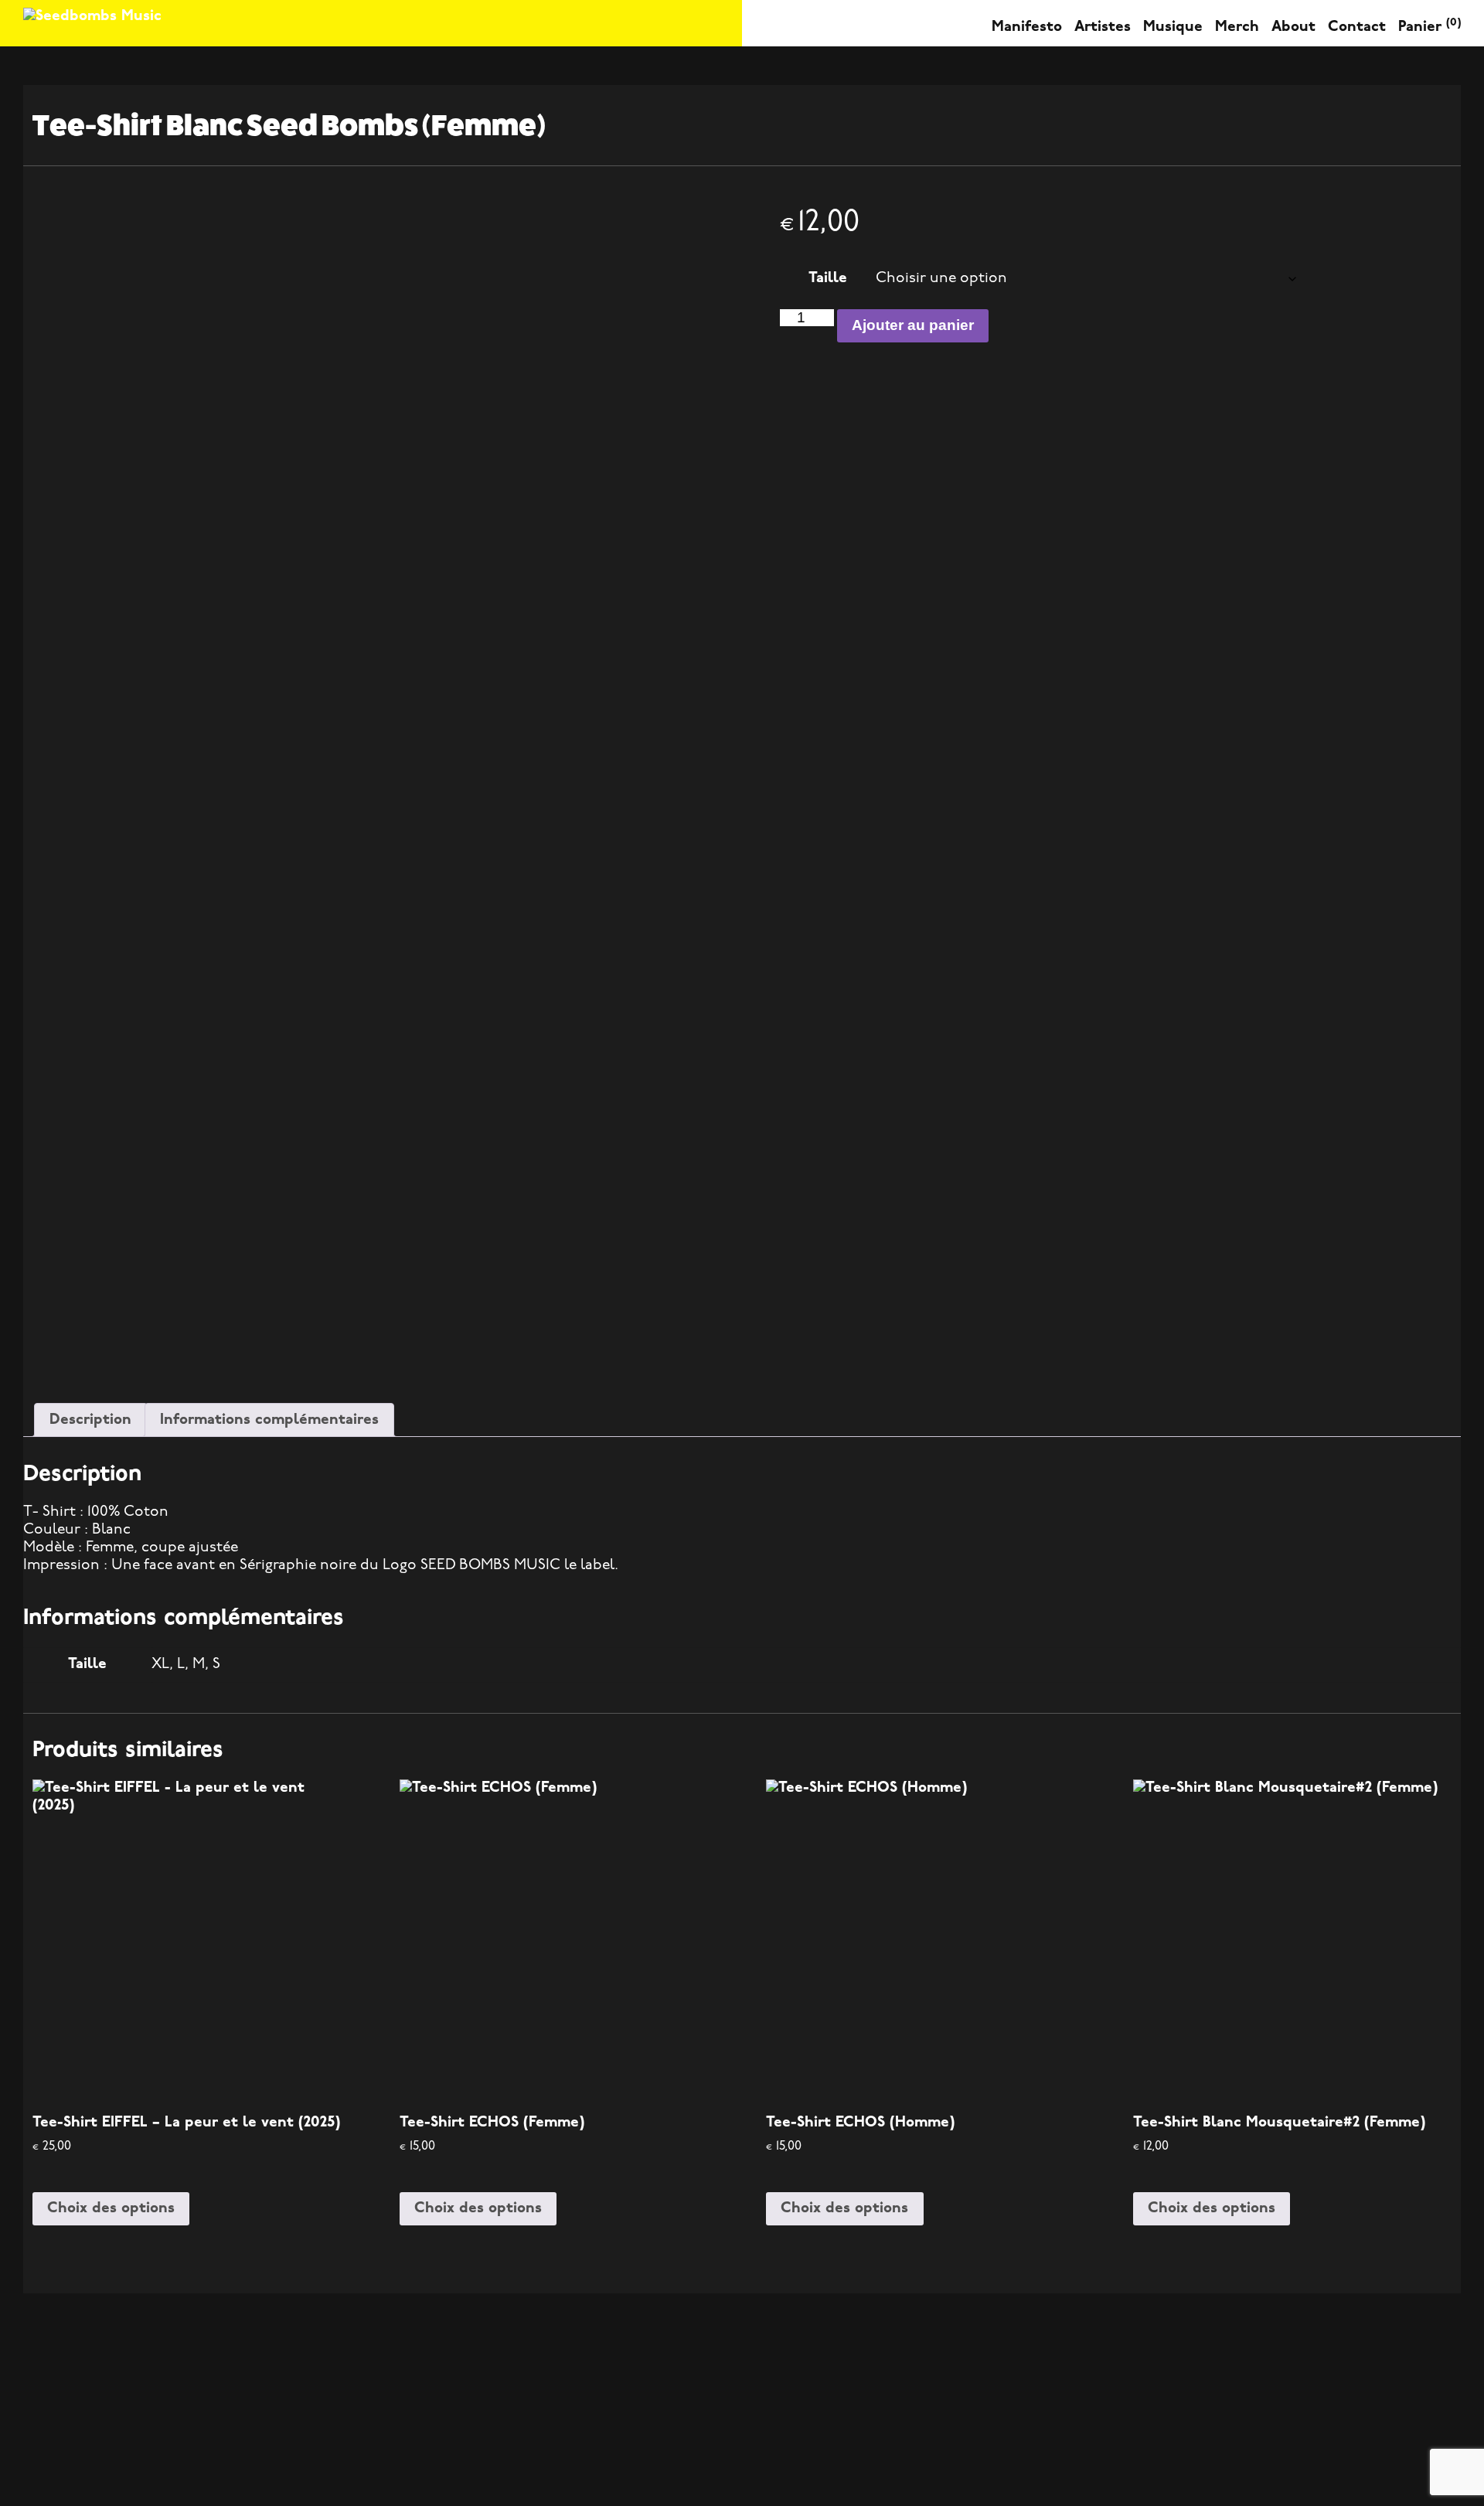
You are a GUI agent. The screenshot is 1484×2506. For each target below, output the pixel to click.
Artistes (1103, 27)
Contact (1357, 27)
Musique (1173, 27)
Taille (828, 279)
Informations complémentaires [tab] (269, 1420)
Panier (1430, 27)
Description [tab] (90, 1420)
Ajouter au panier (913, 325)
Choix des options (111, 2209)
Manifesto (1027, 27)
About (1293, 27)
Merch (1237, 27)
